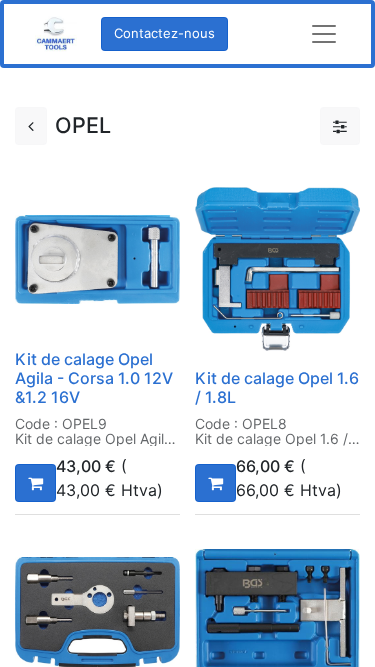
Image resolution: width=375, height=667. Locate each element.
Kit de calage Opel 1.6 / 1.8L (277, 387)
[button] (35, 483)
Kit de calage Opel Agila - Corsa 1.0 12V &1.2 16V (94, 378)
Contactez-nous (164, 33)
